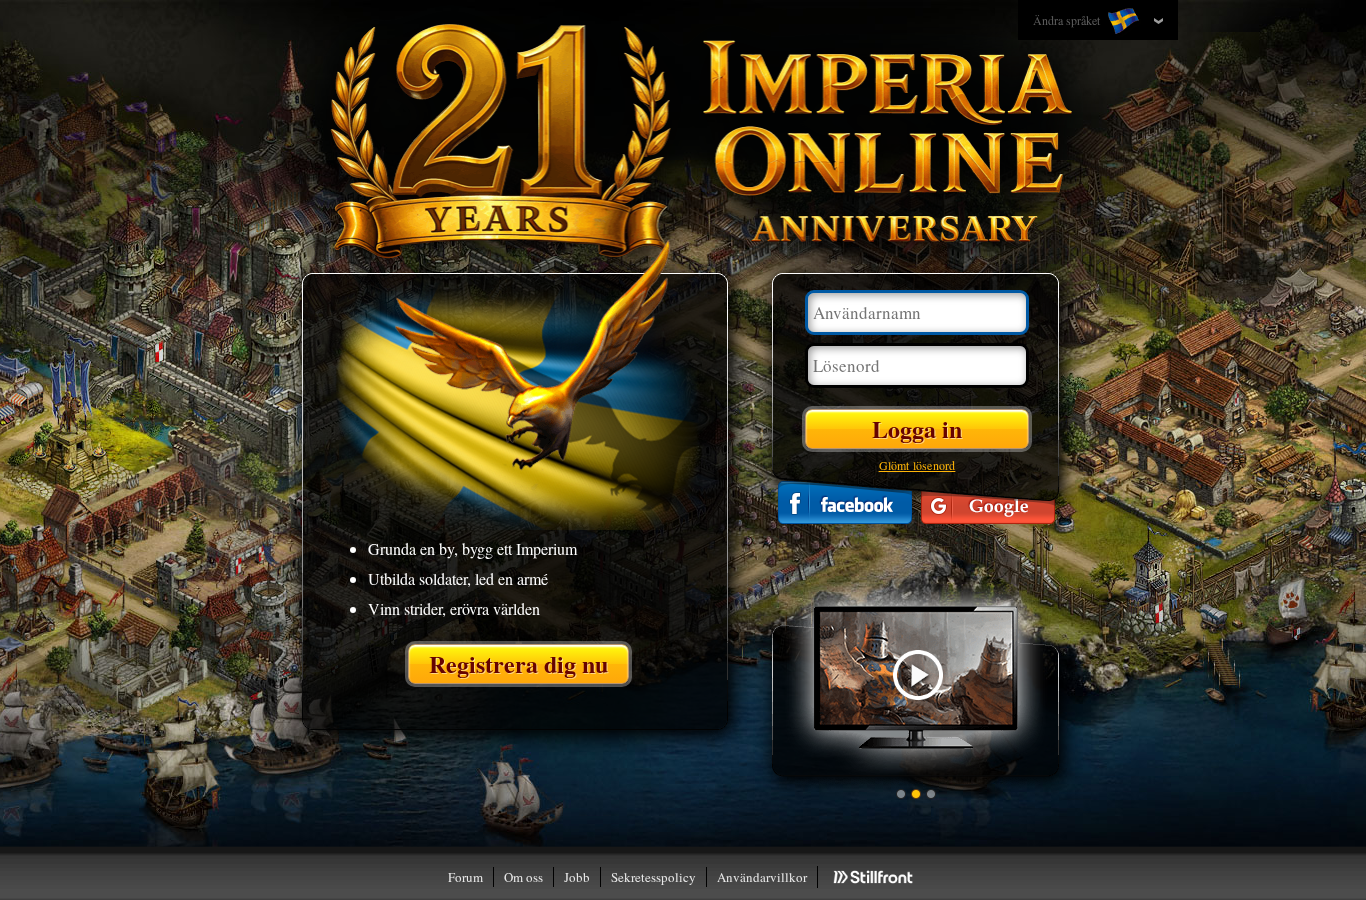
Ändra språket (1068, 20)
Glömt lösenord (917, 465)
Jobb (577, 877)
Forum (465, 877)
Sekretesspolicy (653, 877)
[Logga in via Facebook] (845, 502)
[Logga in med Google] (988, 502)
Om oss (523, 877)
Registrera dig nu (518, 663)
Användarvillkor (762, 877)
